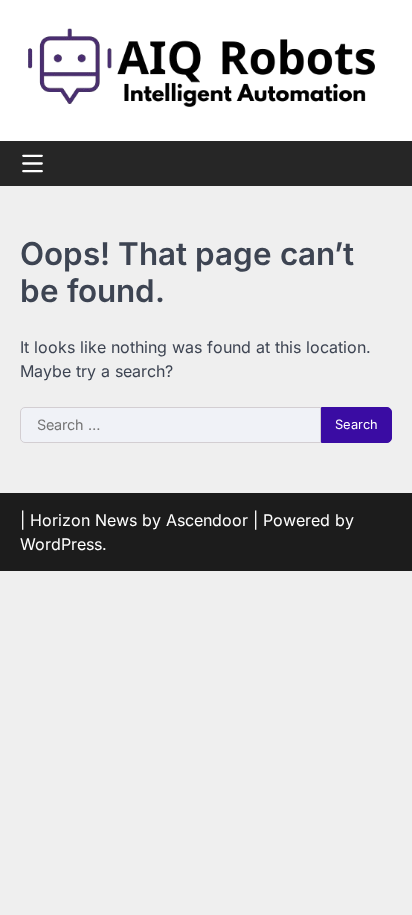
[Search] (377, 163)
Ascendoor (207, 520)
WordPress (61, 544)
